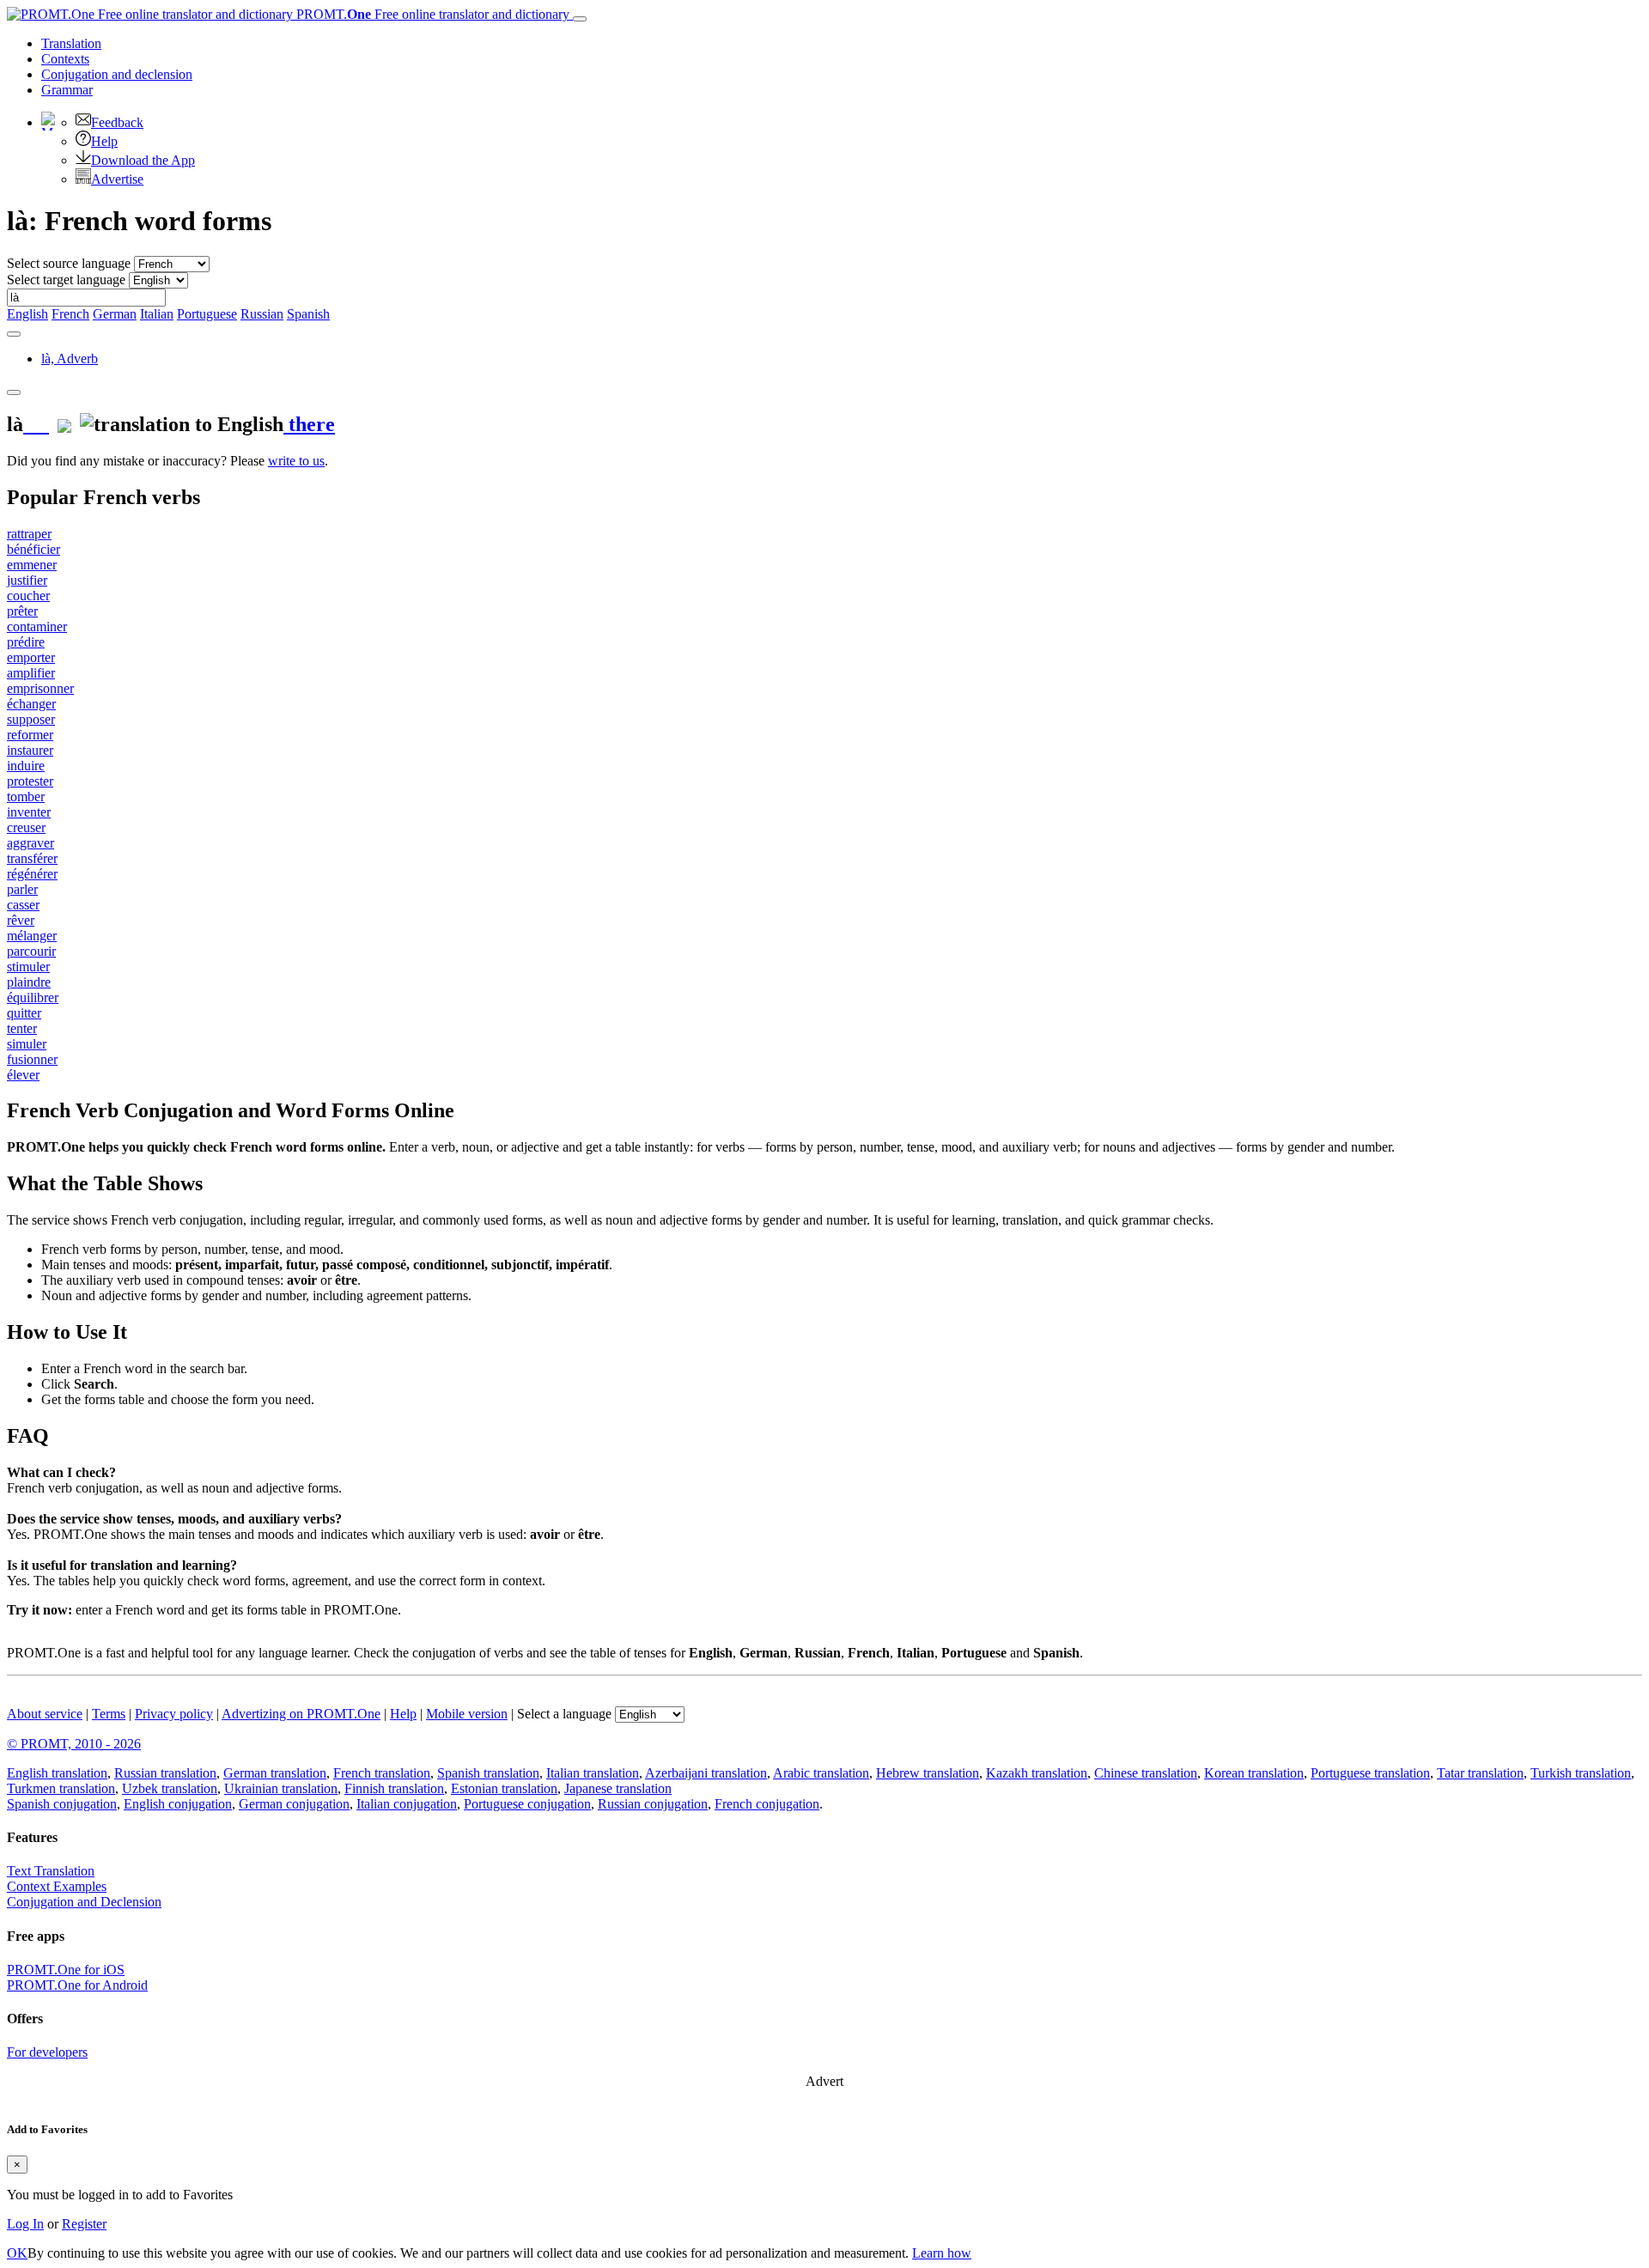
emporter (31, 657)
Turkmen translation (61, 1788)
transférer (32, 858)
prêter (22, 611)
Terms (109, 1714)
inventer (29, 812)
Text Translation (51, 1871)
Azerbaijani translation (706, 1773)
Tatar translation (1480, 1773)
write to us (296, 461)
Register (84, 2224)
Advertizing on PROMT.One (301, 1714)
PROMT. (431, 14)
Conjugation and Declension (84, 1902)
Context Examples (57, 1886)
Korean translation (1254, 1773)
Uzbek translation (170, 1788)
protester (30, 781)
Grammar (67, 90)
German (115, 314)
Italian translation (593, 1773)
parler (22, 889)
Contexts (65, 59)
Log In (25, 2224)
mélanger (32, 936)
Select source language (69, 263)
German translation (275, 1773)
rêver (21, 920)
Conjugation (117, 74)
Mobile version (467, 1714)
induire (26, 766)
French (70, 314)
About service (45, 1714)
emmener (32, 565)
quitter (24, 1013)
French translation (382, 1773)
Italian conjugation (407, 1804)
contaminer (37, 626)
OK (17, 2253)
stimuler (28, 967)
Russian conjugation (653, 1804)
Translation (71, 43)
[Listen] (36, 424)
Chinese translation (1146, 1773)
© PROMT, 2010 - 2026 (74, 1744)
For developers (47, 2052)
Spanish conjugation (62, 1804)
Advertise (117, 179)
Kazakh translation (1037, 1773)
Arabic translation (821, 1773)
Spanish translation (488, 1773)
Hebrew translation (928, 1773)
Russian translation (165, 1773)
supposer (31, 719)
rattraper (29, 534)
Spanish (308, 314)
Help (104, 141)
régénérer (32, 874)
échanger (31, 704)
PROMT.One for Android (77, 1985)
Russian (262, 314)
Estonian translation (504, 1788)
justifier (27, 580)
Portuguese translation (1370, 1773)
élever (23, 1075)
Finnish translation (394, 1788)
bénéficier (33, 549)
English (27, 314)
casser (23, 905)
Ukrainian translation (281, 1788)
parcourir (31, 951)
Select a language (564, 1714)
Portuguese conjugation (527, 1804)
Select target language (66, 280)
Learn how (942, 2253)
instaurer (30, 750)
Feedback (117, 122)
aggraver (30, 843)
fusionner (32, 1059)
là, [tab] (70, 359)
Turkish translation (1581, 1773)
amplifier (31, 673)
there (309, 424)
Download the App (143, 160)
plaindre (29, 982)
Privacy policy (174, 1714)
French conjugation (767, 1804)
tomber (26, 797)
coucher (28, 596)
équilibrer (33, 997)
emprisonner (40, 688)
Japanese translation (618, 1788)
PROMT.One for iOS (66, 1970)
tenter (22, 1028)
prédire (26, 642)
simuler (27, 1044)
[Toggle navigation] (580, 19)
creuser (26, 827)
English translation (57, 1773)
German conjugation (294, 1804)
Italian (157, 314)
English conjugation (178, 1804)
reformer (30, 735)
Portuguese (207, 314)
